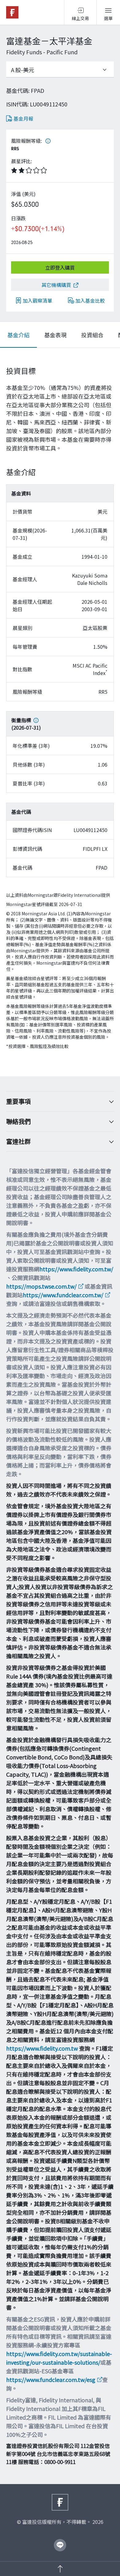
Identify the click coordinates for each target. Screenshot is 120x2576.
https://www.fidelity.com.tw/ (76, 1269)
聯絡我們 (18, 1121)
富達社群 (18, 1141)
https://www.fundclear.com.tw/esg (51, 2379)
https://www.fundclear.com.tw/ (63, 1295)
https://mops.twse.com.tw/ (41, 1286)
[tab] (18, 335)
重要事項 (18, 1101)
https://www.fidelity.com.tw (42, 2048)
